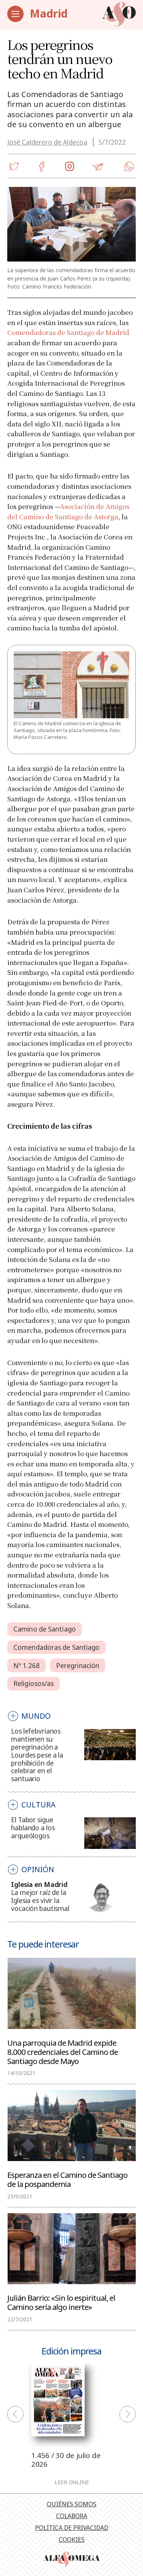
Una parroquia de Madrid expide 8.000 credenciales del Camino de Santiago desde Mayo (63, 2051)
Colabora (72, 2516)
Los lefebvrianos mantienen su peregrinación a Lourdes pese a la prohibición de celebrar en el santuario (37, 1755)
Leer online (72, 2482)
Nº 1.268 (27, 1666)
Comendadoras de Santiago (56, 1647)
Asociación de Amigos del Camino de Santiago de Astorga (68, 511)
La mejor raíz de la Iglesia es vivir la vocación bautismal (40, 1900)
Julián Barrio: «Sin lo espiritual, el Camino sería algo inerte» (61, 2302)
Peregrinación (78, 1666)
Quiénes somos (72, 2504)
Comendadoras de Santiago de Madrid (68, 332)
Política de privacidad (72, 2528)
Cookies (72, 2539)
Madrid (49, 13)
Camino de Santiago (45, 1629)
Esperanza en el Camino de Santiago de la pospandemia (67, 2179)
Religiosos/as (34, 1684)
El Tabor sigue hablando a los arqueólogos (33, 1828)
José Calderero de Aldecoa (47, 142)
